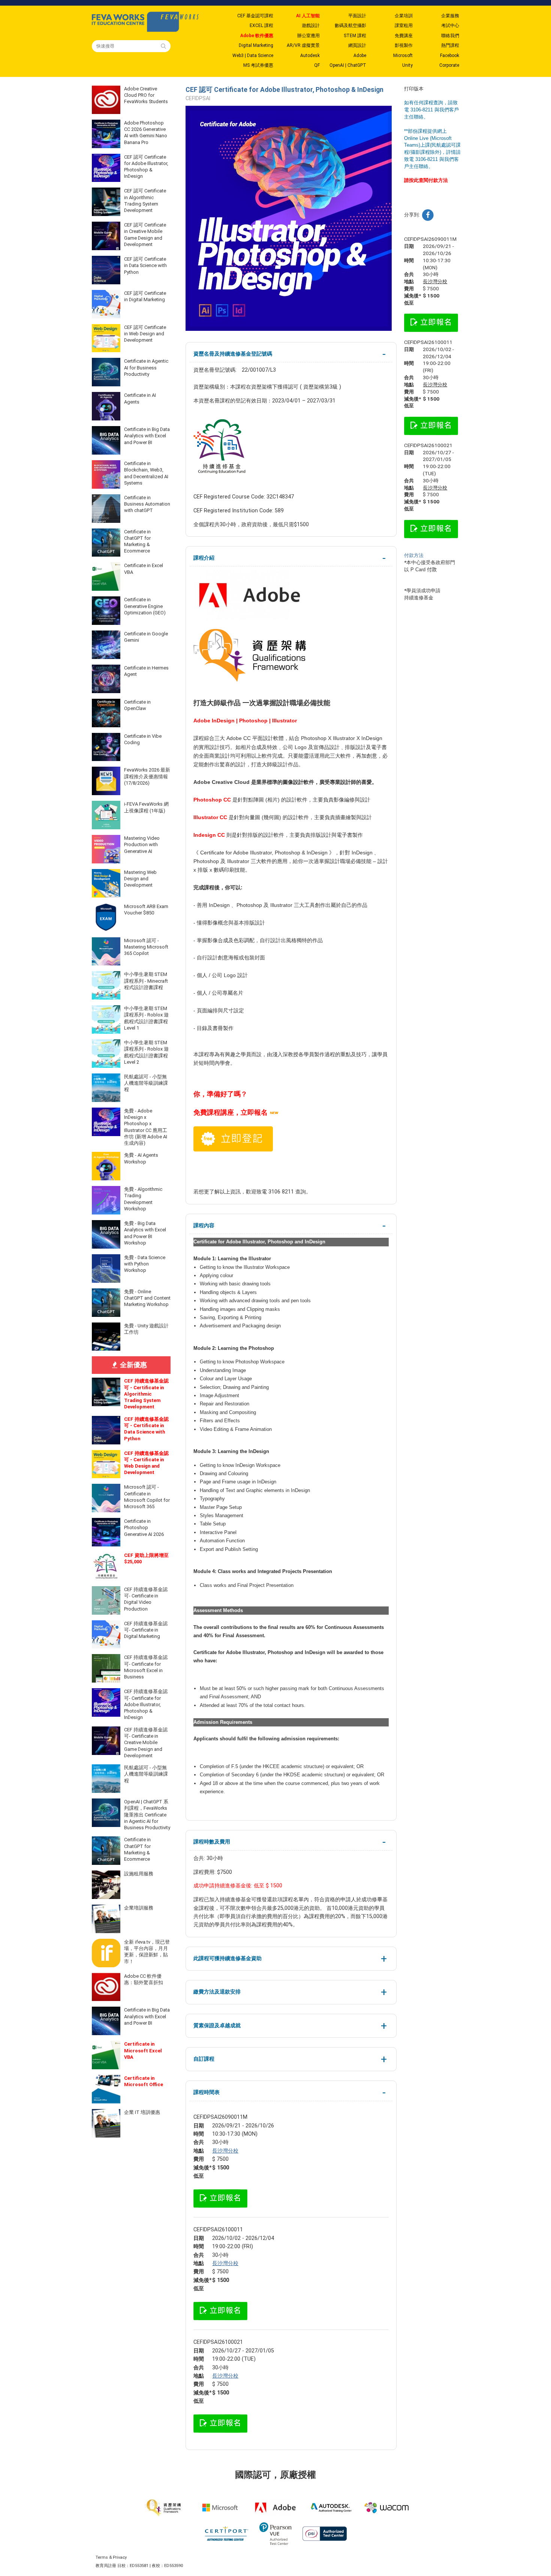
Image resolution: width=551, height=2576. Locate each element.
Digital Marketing (256, 45)
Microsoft (403, 56)
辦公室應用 (308, 36)
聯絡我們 (450, 36)
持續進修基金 (419, 598)
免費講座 (404, 36)
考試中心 (450, 26)
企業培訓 (404, 16)
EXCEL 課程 (261, 26)
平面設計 (357, 16)
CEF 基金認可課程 (255, 16)
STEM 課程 (355, 36)
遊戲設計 (311, 26)
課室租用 (404, 26)
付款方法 (414, 555)
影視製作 (404, 45)
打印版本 (414, 89)
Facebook (450, 56)
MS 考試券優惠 (258, 65)
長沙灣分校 (225, 2151)
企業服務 (450, 16)
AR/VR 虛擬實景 (303, 45)
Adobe (360, 56)
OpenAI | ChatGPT (348, 65)
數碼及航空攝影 (350, 26)
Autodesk (310, 56)
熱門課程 (450, 45)
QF (317, 65)
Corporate (449, 65)
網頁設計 (357, 45)
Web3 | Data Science (253, 56)
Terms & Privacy (111, 2557)
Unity (407, 65)
